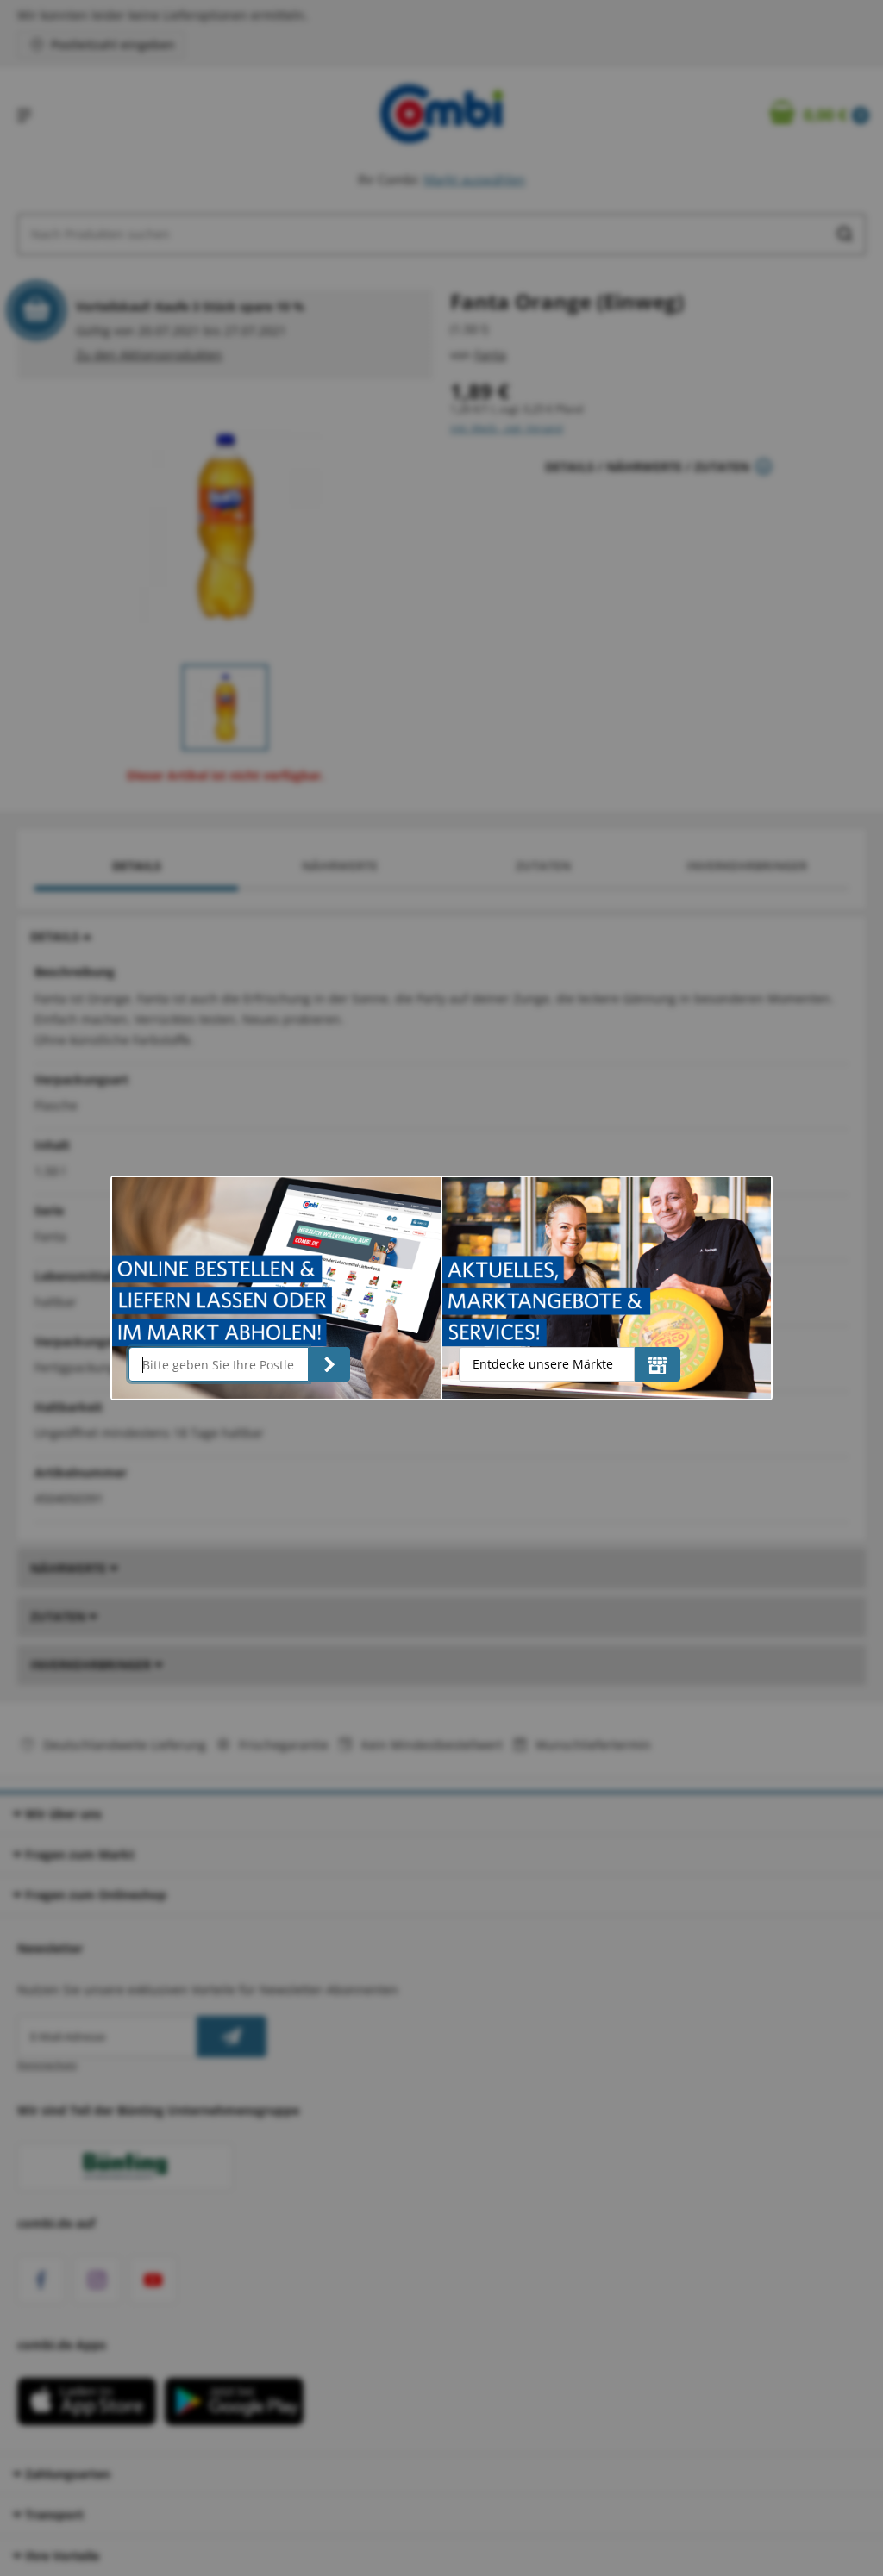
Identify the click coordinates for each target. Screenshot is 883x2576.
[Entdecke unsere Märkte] (658, 1364)
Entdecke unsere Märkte (543, 1364)
